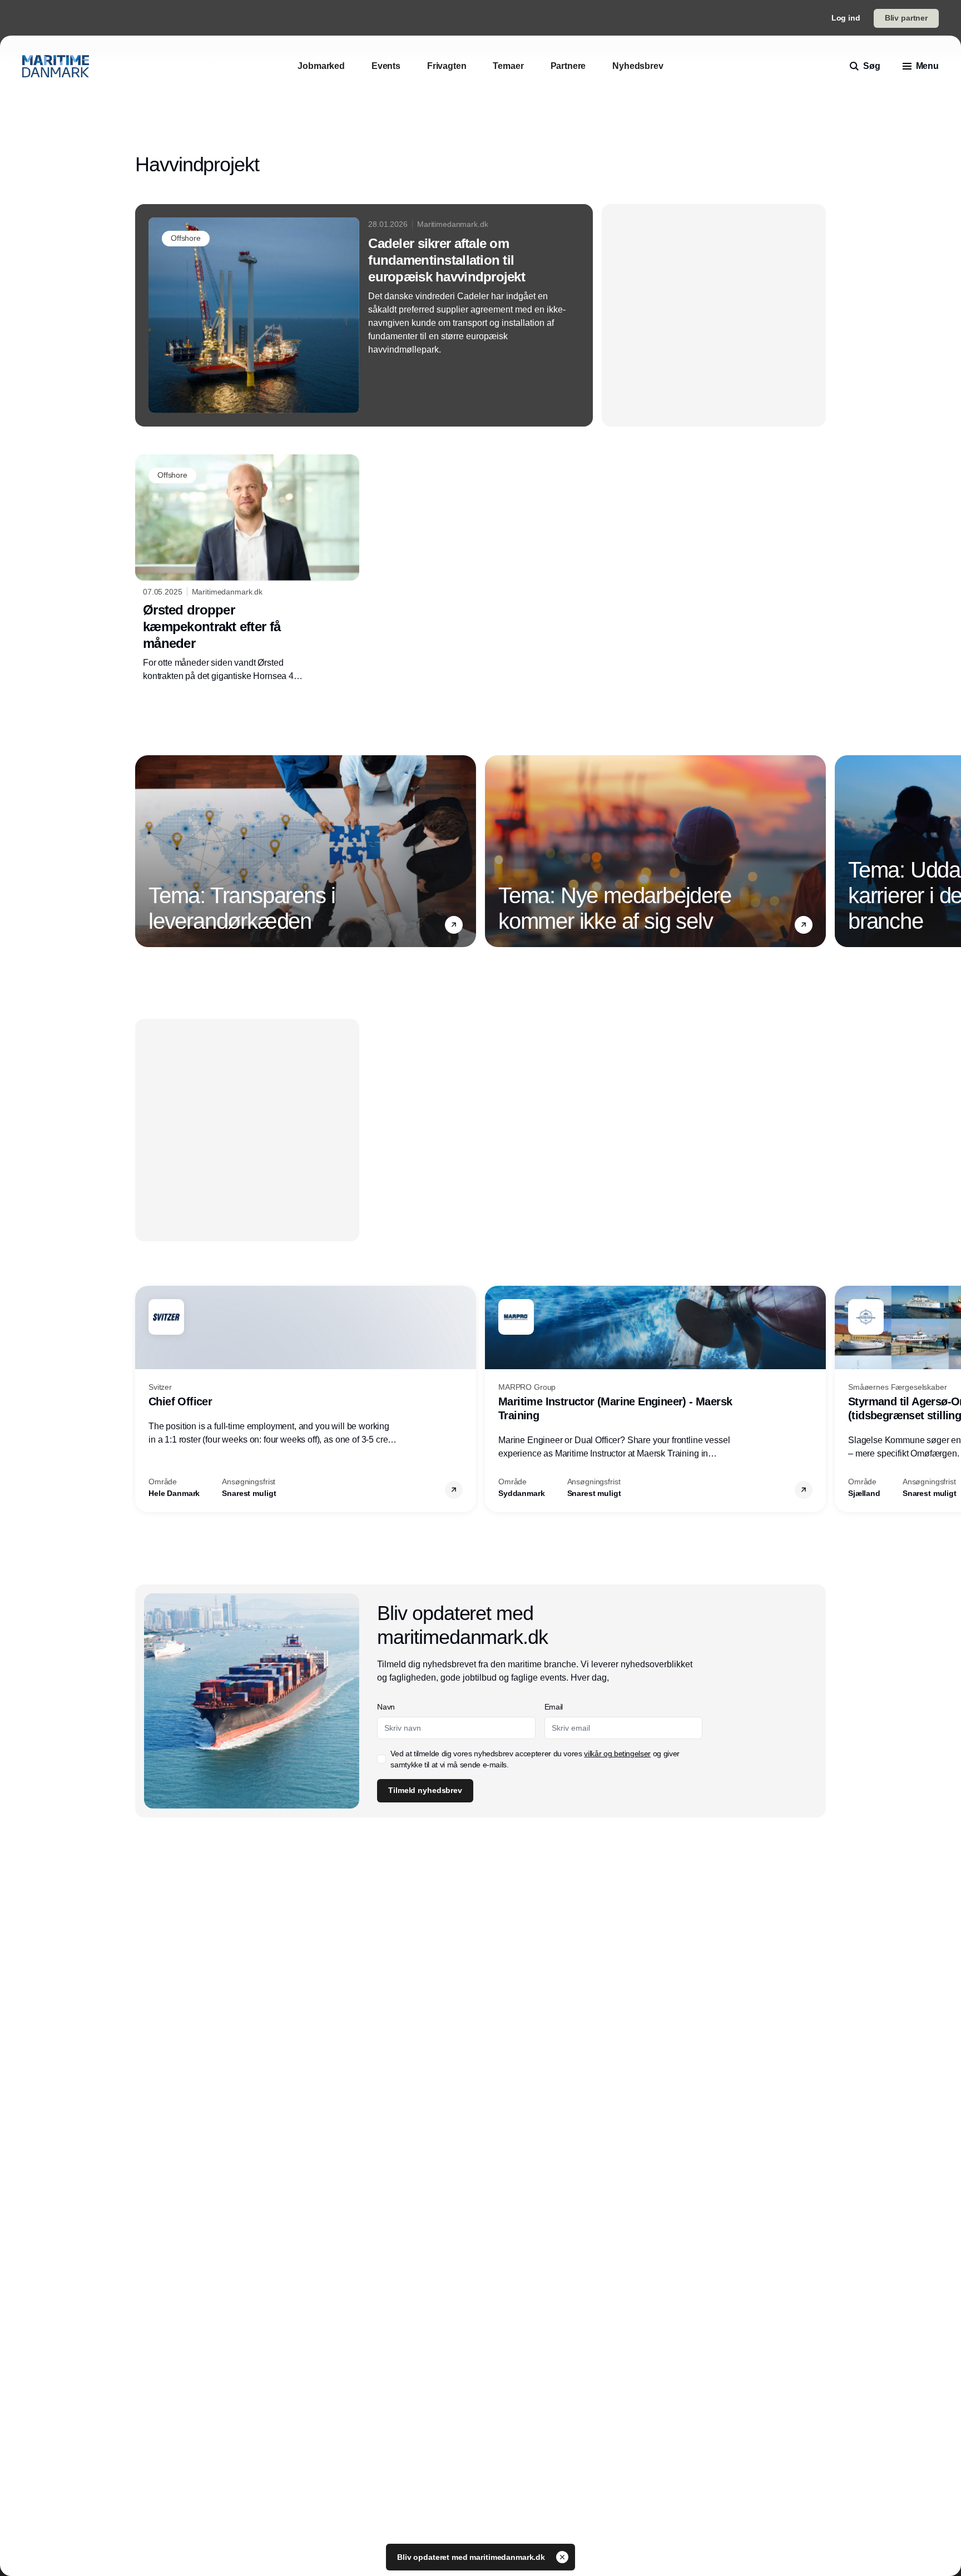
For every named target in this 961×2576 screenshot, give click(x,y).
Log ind (846, 18)
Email (554, 1707)
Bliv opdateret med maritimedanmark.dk (472, 2557)
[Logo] (56, 66)
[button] (454, 924)
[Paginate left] (144, 851)
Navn (386, 1707)
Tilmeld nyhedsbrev (425, 1790)
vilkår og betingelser (617, 1753)
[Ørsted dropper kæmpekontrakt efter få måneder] (247, 568)
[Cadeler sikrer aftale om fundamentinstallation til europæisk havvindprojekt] (364, 315)
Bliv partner (906, 18)
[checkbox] (382, 1759)
